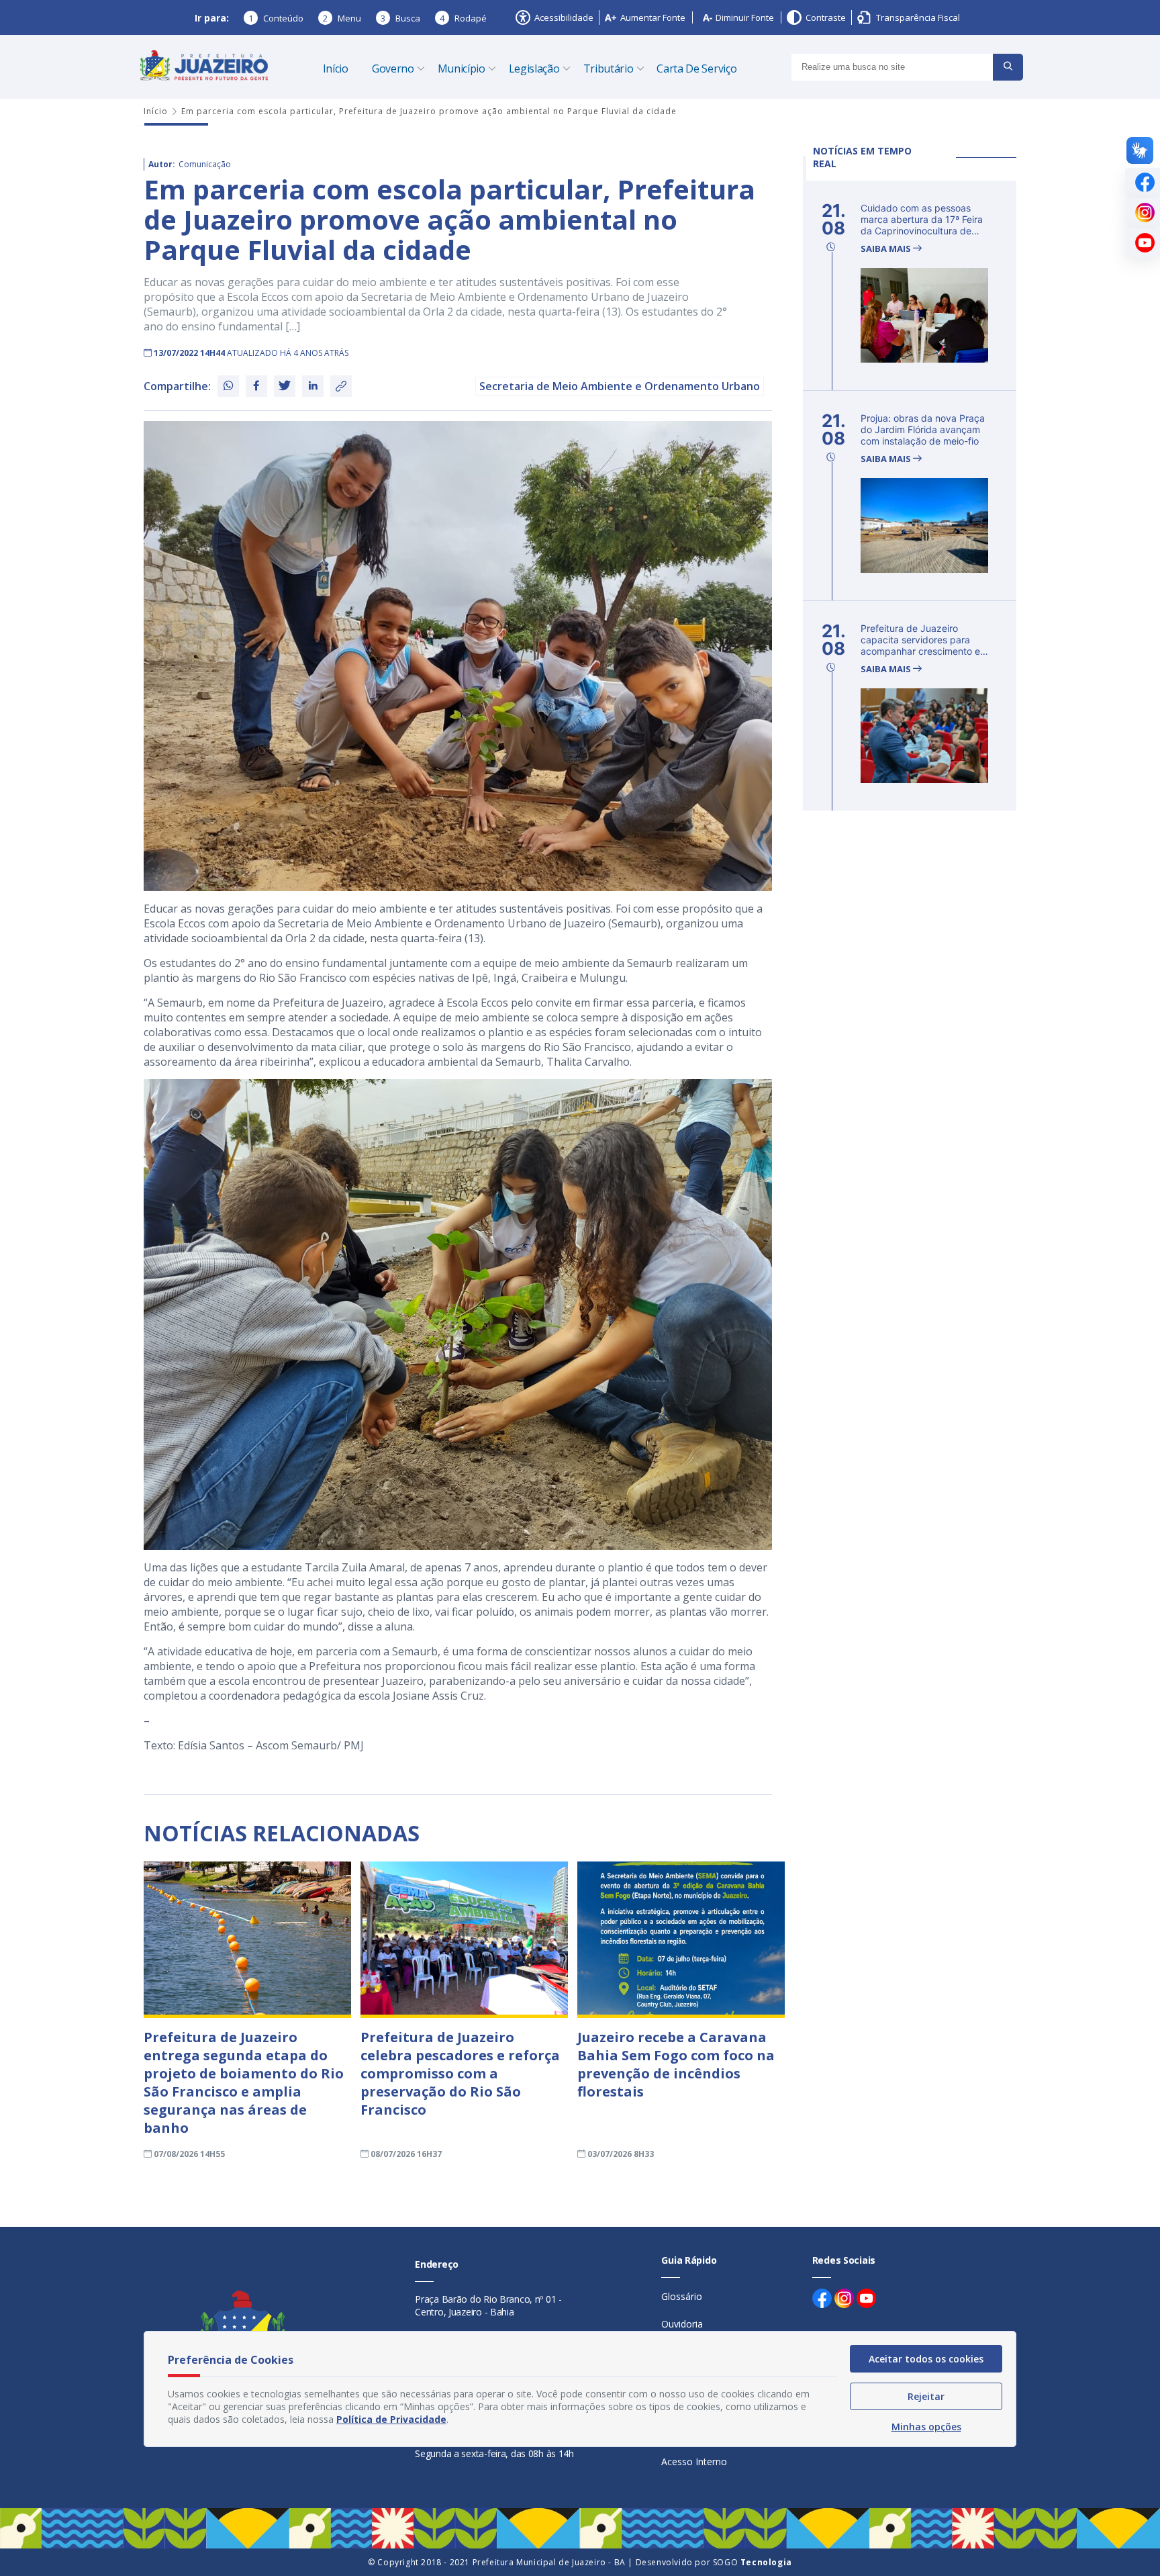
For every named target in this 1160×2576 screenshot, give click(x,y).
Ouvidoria (682, 2324)
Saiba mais (887, 249)
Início (336, 68)
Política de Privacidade (391, 2419)
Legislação (534, 68)
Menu (342, 18)
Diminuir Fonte (745, 17)
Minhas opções (926, 2427)
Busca (400, 18)
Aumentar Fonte (653, 17)
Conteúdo (276, 18)
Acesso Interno (694, 2462)
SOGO (753, 2562)
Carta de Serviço (696, 68)
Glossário (682, 2296)
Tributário (609, 68)
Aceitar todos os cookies (926, 2359)
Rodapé (463, 18)
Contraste (826, 17)
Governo (393, 68)
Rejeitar (926, 2396)
